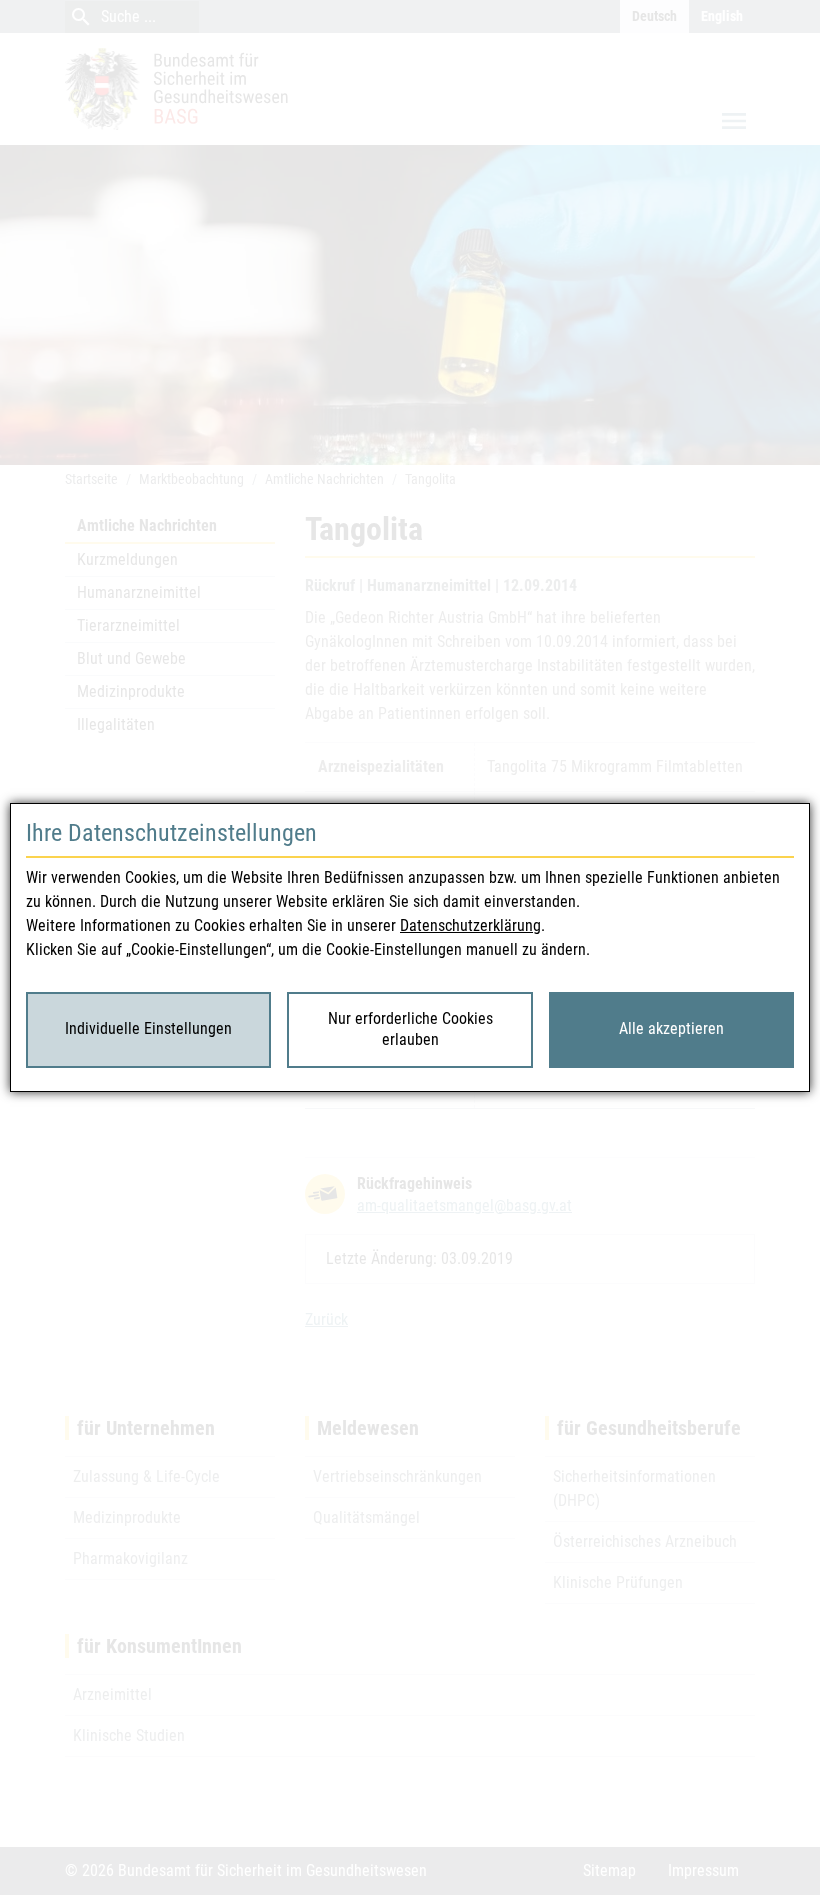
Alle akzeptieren (671, 1028)
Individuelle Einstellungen (148, 1028)
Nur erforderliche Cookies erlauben (410, 1029)
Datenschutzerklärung (470, 925)
